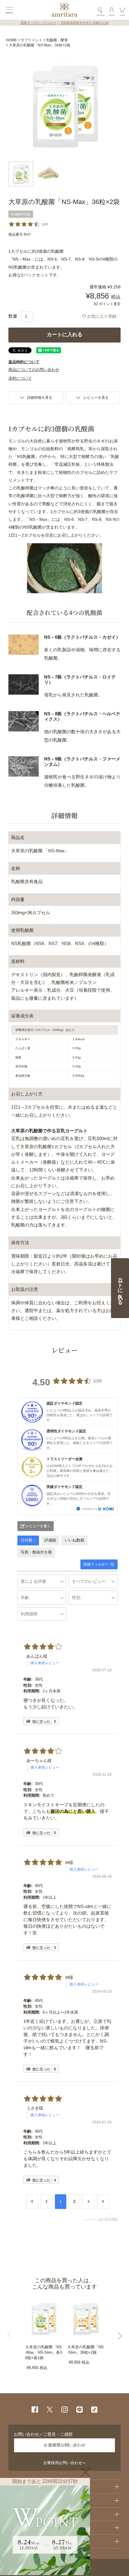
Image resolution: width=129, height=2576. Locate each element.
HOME (11, 40)
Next (115, 2336)
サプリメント (31, 40)
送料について (20, 378)
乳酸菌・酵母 (57, 40)
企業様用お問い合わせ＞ (65, 2463)
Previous (14, 2334)
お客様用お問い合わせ (64, 2445)
